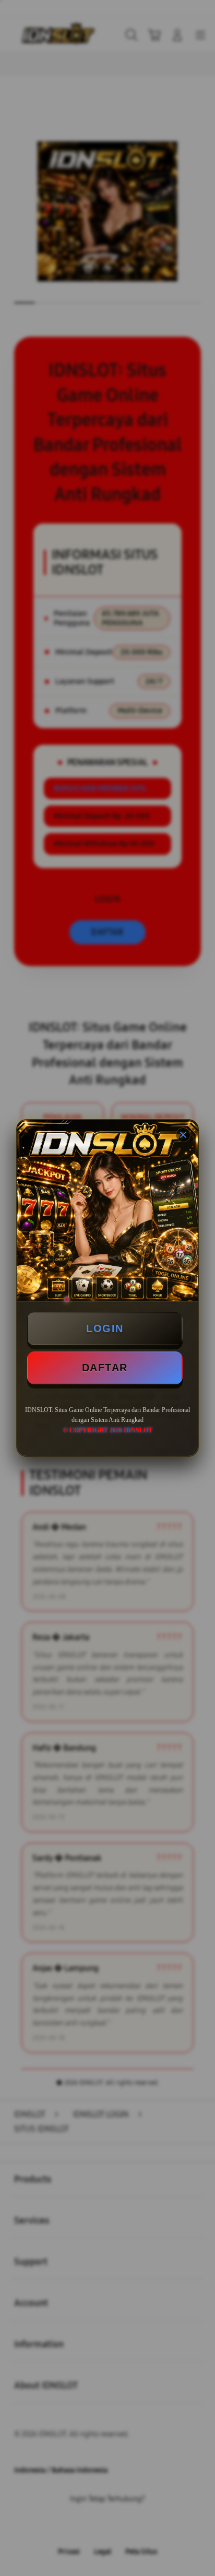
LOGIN (105, 1328)
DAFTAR (105, 1368)
